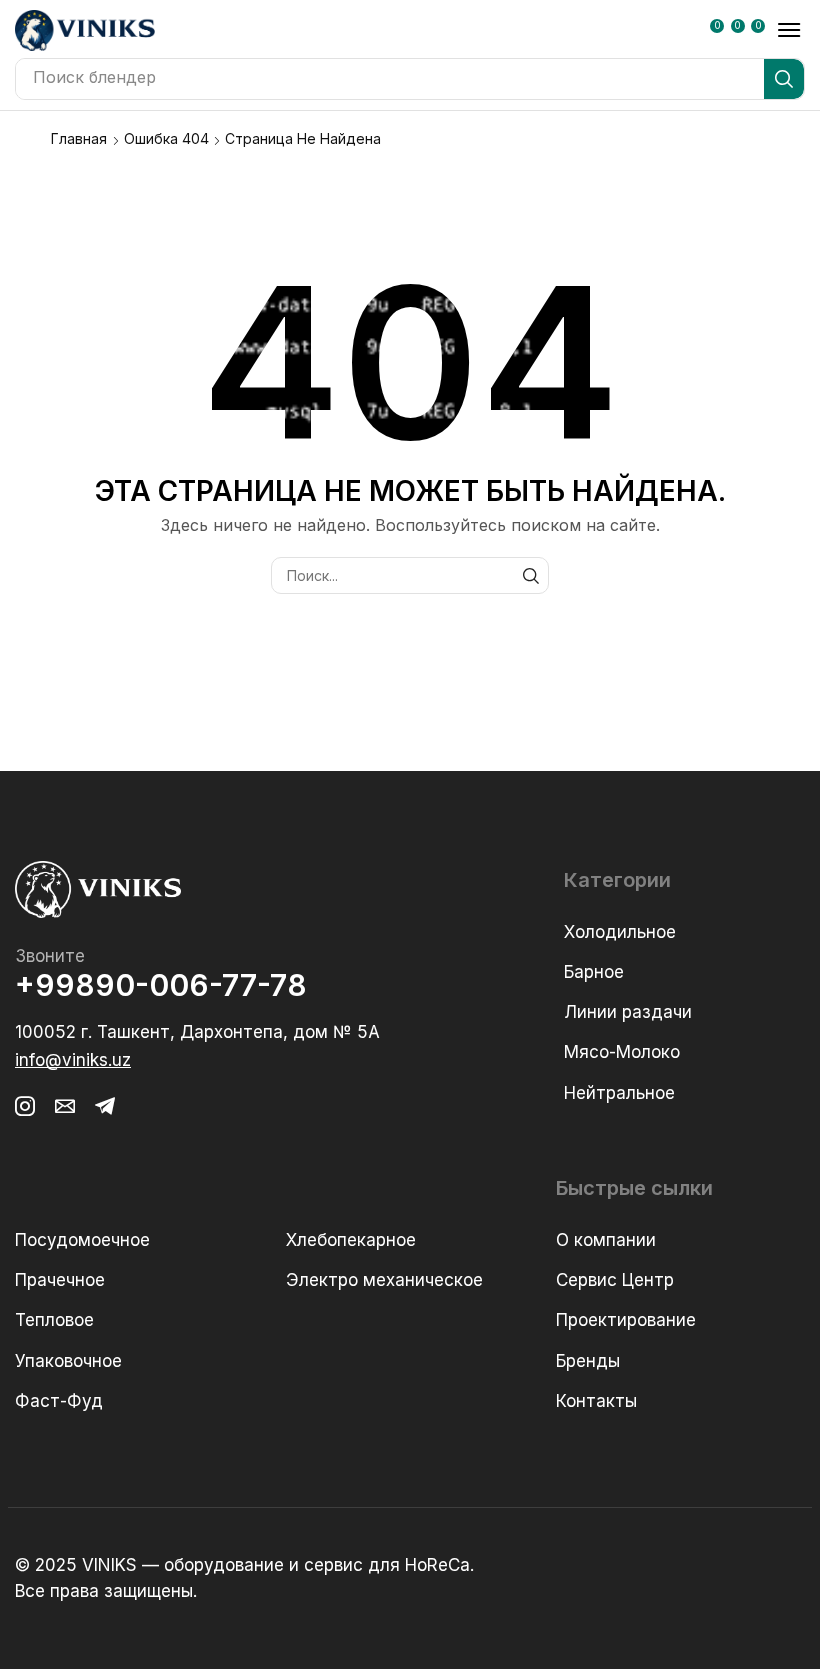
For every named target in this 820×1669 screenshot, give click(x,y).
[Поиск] (784, 79)
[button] (721, 32)
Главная (79, 138)
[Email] (65, 1106)
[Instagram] (25, 1106)
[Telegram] (105, 1106)
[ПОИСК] (530, 575)
